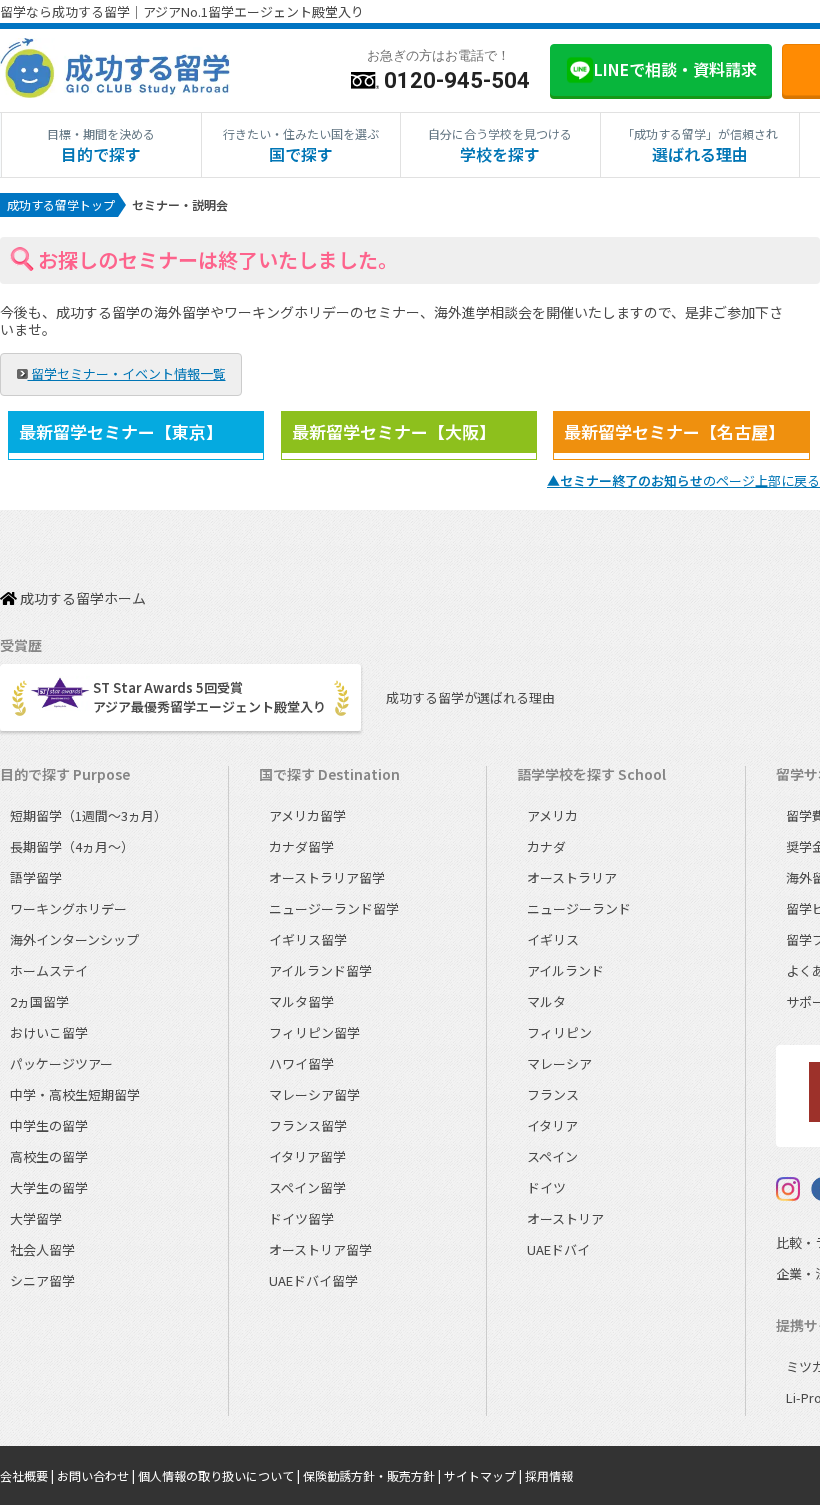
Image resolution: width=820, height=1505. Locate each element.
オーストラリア (572, 877)
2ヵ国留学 (39, 1001)
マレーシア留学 (314, 1094)
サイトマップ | (484, 1475)
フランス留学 (308, 1125)
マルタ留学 (301, 1001)
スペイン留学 (307, 1187)
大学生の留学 (49, 1187)
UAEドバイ (558, 1249)
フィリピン (559, 1032)
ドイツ (546, 1187)
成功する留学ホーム (81, 599)
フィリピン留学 (314, 1032)
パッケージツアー (61, 1063)
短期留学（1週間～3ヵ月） (88, 815)
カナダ (546, 846)
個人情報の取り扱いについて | (220, 1475)
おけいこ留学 (49, 1032)
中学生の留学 (49, 1125)
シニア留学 (42, 1280)
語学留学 (36, 877)
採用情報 (549, 1475)
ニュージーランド (579, 908)
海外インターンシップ (74, 939)
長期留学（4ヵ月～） (72, 846)
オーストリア (565, 1218)
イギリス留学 (308, 939)
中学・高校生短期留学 (75, 1094)
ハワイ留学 (301, 1063)
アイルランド (565, 970)
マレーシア (559, 1063)
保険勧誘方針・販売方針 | (373, 1475)
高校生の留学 (49, 1156)
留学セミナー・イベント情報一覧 (127, 373)
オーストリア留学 (320, 1249)
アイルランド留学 (320, 970)
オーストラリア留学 (327, 877)
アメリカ (552, 815)
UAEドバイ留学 (313, 1280)
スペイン (552, 1156)
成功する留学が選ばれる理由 (470, 697)
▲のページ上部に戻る (683, 480)
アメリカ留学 (307, 815)
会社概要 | (28, 1475)
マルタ (546, 1001)
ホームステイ (49, 970)
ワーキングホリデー (68, 908)
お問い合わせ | (97, 1475)
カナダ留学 (301, 846)
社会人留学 (42, 1249)
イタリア (552, 1125)
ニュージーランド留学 (334, 908)
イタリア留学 (307, 1156)
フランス (553, 1094)
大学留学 (36, 1218)
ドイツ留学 (301, 1218)
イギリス (553, 939)
